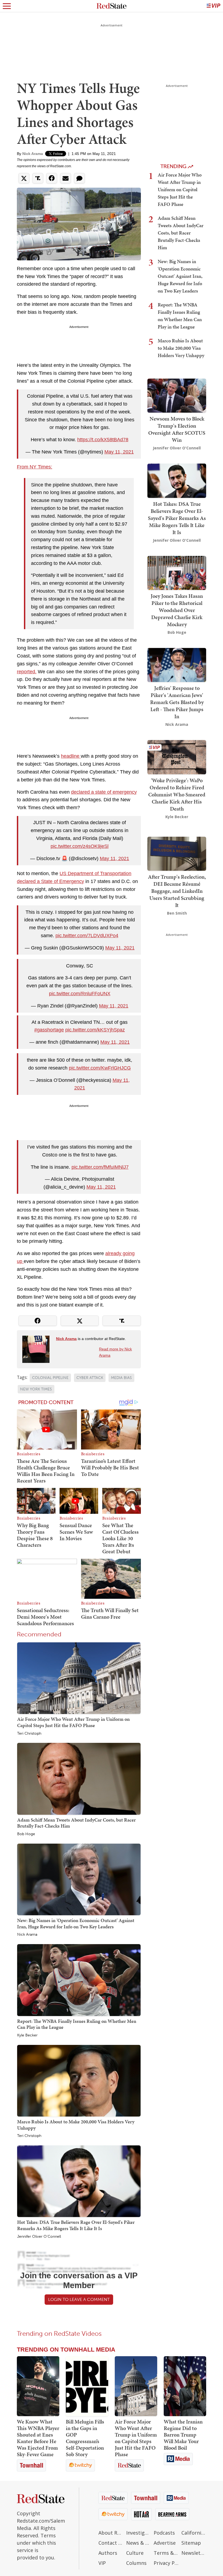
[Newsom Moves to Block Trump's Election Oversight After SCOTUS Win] (177, 395)
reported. (27, 672)
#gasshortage (49, 1030)
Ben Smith (177, 913)
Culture (135, 2553)
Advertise (165, 2543)
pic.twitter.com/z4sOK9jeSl (80, 846)
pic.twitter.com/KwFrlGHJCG (100, 1068)
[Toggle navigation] (7, 6)
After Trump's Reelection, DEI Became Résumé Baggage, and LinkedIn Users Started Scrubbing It (177, 891)
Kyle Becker (27, 2035)
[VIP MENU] (213, 6)
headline (71, 756)
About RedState (111, 2533)
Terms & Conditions (166, 2553)
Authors (108, 2553)
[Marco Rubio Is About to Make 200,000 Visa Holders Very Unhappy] (79, 2080)
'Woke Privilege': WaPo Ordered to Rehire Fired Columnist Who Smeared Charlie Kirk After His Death (177, 794)
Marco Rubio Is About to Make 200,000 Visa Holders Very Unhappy (76, 2125)
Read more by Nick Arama (115, 1352)
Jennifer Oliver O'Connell (39, 2237)
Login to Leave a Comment (79, 2299)
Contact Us (111, 2543)
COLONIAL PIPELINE (50, 1378)
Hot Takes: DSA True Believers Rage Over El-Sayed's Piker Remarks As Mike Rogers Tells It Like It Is (76, 2225)
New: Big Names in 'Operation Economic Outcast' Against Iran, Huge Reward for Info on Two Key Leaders (76, 1923)
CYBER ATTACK (90, 1378)
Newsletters (194, 2553)
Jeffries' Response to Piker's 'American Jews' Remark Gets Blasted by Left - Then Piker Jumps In (177, 702)
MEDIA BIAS (121, 1378)
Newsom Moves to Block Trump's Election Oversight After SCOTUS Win (177, 429)
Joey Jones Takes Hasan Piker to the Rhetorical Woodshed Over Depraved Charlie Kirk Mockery (177, 610)
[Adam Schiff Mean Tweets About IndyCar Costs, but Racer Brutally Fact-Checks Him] (79, 1779)
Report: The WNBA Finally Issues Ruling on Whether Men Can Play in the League (77, 2024)
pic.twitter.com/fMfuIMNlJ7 (100, 1167)
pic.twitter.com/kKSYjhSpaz (95, 1030)
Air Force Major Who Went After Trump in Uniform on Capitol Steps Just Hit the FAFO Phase (73, 1722)
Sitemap (191, 2543)
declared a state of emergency (104, 792)
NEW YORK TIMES (36, 1389)
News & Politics (139, 2543)
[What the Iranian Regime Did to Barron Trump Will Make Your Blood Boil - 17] (185, 2386)
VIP (102, 2563)
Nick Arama (33, 154)
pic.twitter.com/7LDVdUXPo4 (87, 936)
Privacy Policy (166, 2563)
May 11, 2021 (119, 452)
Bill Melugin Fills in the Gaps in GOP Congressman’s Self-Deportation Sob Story (85, 2438)
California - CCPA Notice (194, 2533)
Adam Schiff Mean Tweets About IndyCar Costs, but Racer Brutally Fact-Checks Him (76, 1823)
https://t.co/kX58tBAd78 (103, 440)
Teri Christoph (29, 1734)
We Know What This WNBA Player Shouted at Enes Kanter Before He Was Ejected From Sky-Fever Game (38, 2438)
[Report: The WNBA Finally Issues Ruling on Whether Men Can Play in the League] (79, 1980)
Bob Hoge (26, 1834)
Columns (136, 2563)
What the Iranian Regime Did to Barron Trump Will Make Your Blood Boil (183, 2435)
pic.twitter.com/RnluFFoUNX (80, 994)
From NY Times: (35, 467)
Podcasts (164, 2533)
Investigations (139, 2533)
